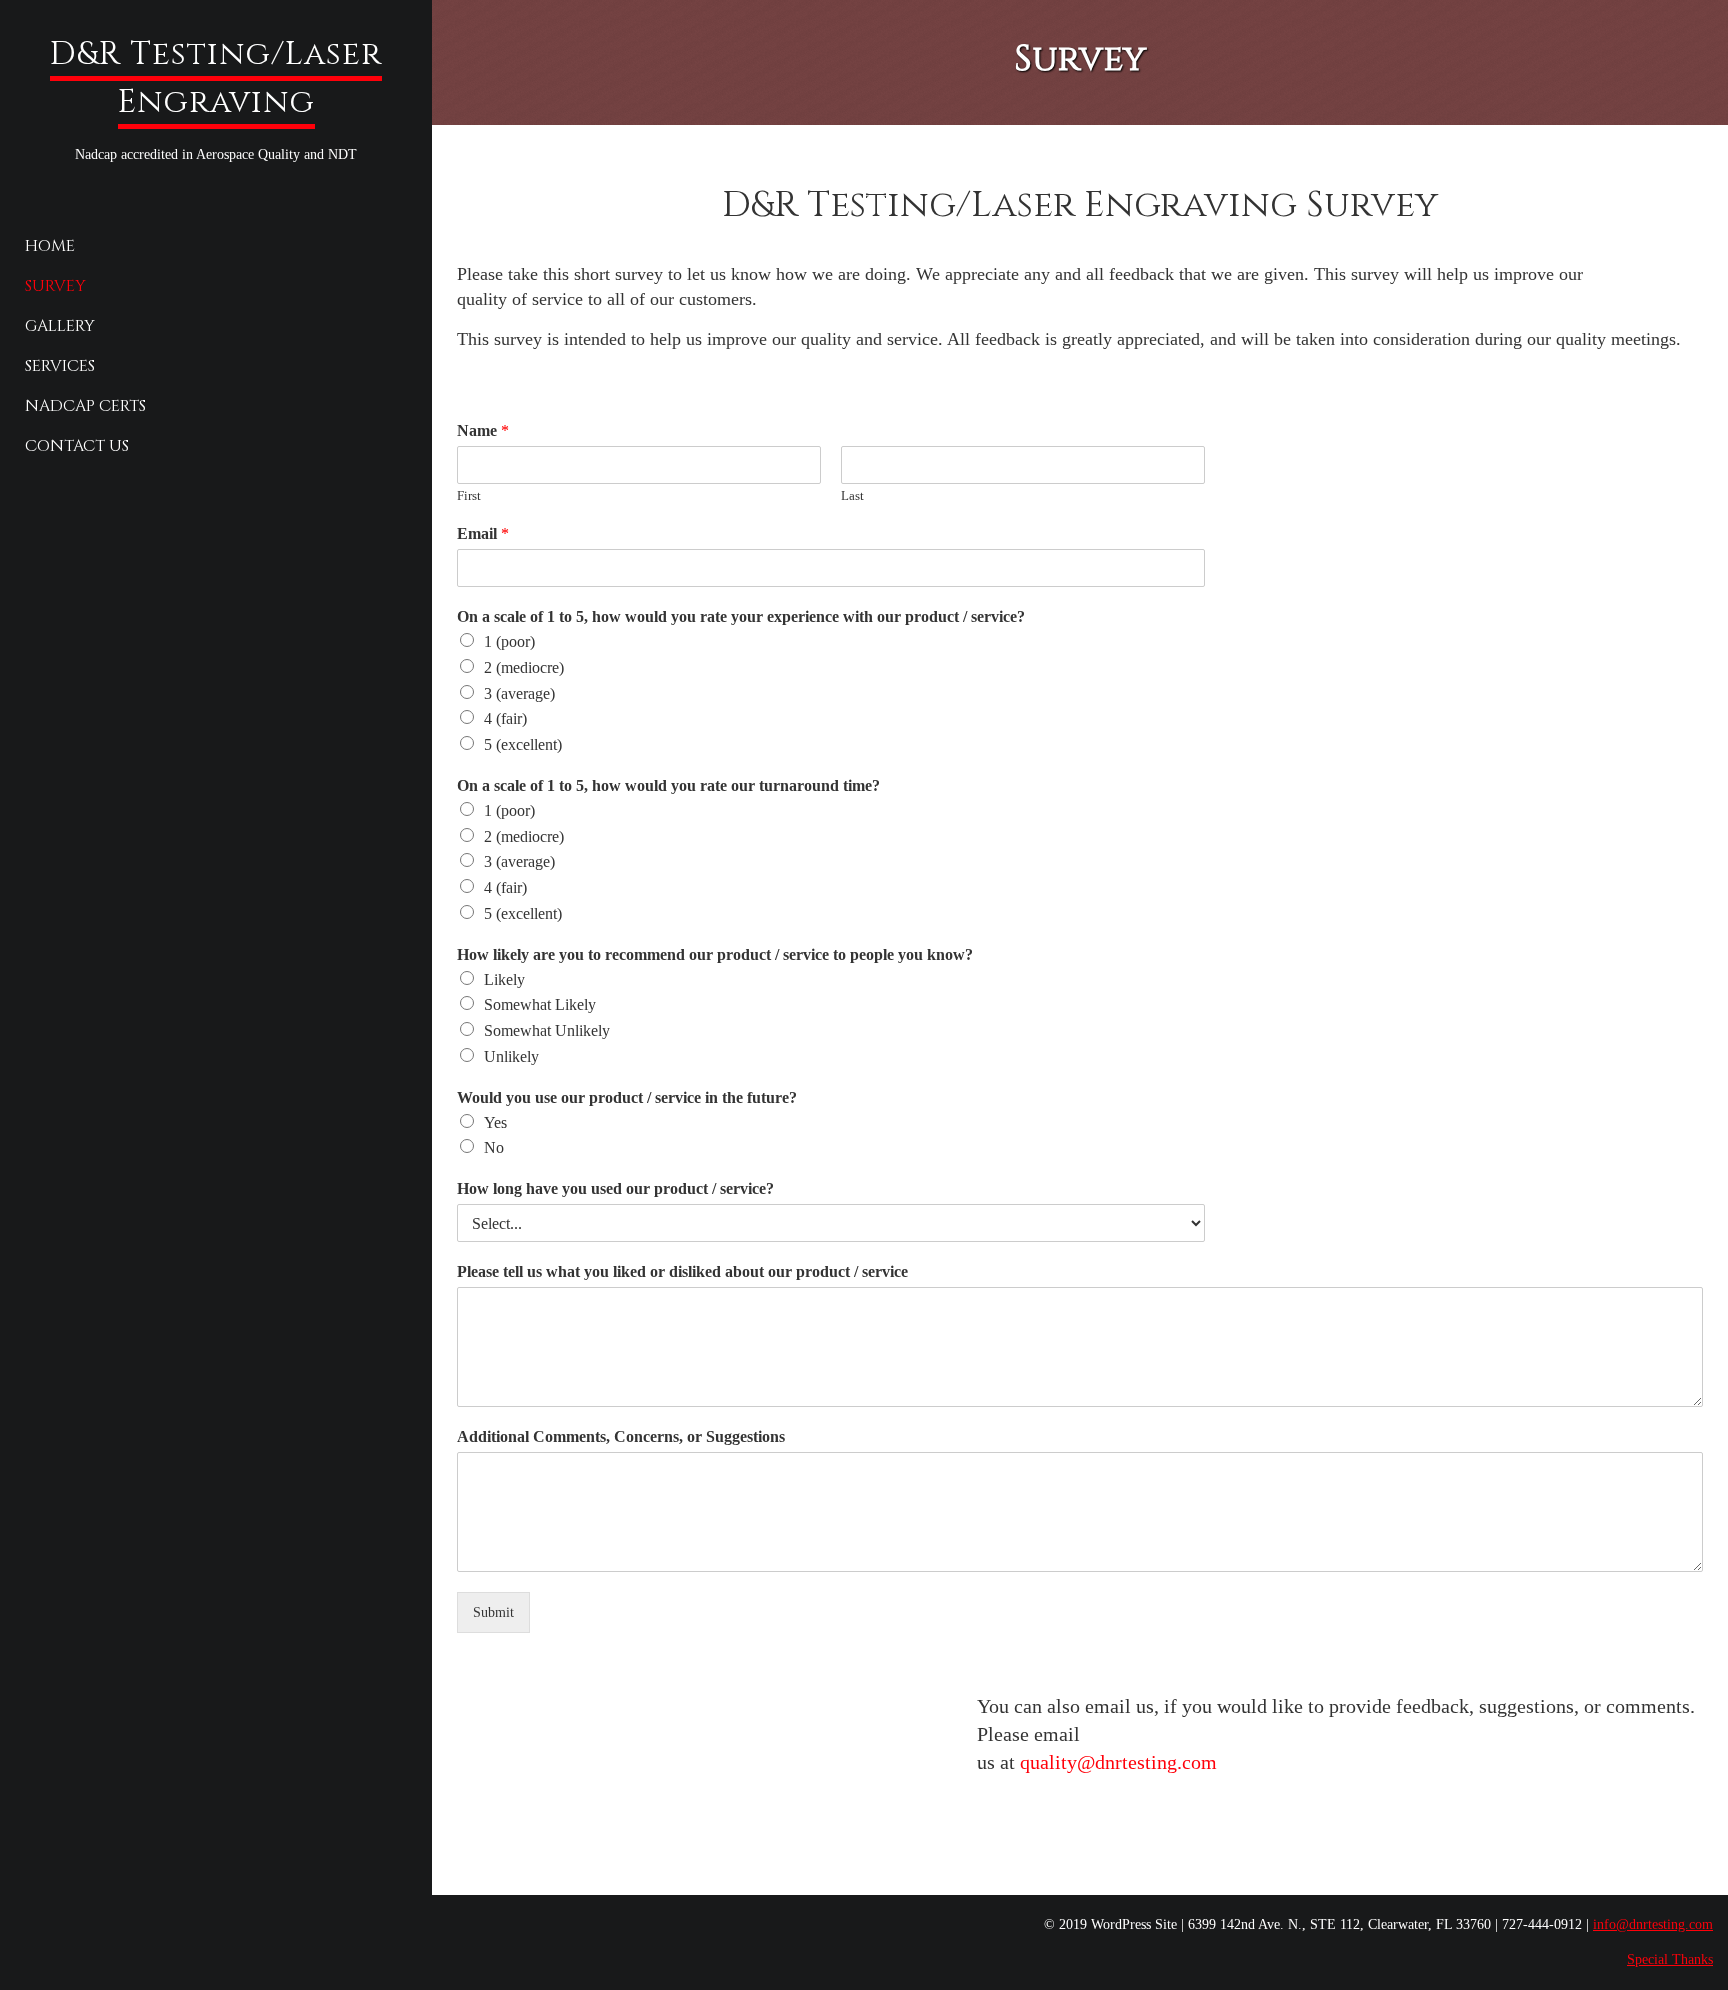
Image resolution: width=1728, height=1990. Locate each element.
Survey (55, 286)
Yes (495, 1122)
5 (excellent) (523, 744)
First (469, 495)
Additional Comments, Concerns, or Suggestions (621, 1436)
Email (483, 533)
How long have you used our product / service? (615, 1188)
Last (852, 495)
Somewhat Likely (540, 1004)
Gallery (60, 326)
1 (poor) (509, 641)
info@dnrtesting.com (1653, 1924)
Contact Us (77, 446)
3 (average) (519, 693)
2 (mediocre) (524, 667)
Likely (504, 979)
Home (50, 246)
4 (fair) (505, 718)
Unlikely (511, 1056)
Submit (493, 1612)
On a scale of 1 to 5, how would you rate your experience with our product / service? (741, 616)
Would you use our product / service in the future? (627, 1097)
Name (483, 430)
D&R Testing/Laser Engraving (216, 78)
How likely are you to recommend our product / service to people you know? (715, 954)
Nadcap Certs (85, 406)
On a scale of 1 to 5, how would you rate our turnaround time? (668, 785)
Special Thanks (1670, 1959)
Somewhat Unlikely (547, 1030)
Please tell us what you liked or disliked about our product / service (682, 1271)
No (494, 1147)
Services (60, 366)
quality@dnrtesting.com (1118, 1762)
